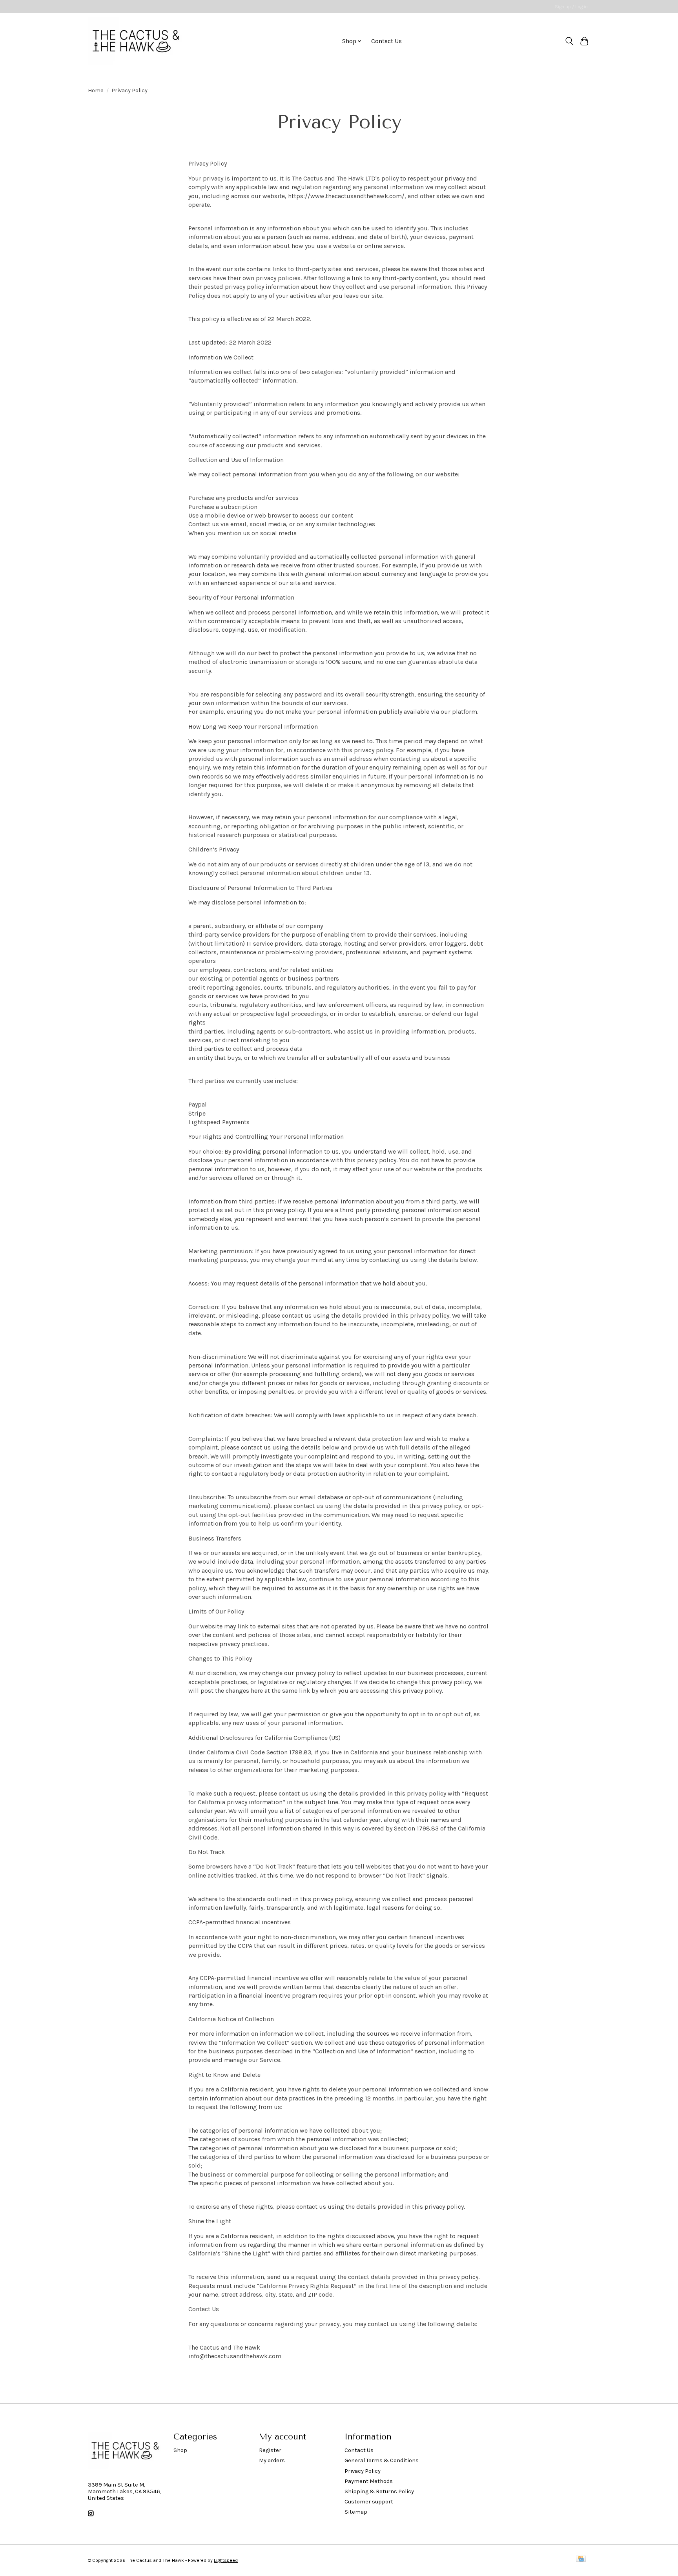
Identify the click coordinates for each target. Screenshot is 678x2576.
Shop (180, 2450)
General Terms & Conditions (382, 2460)
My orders (272, 2460)
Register (270, 2450)
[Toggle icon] (569, 41)
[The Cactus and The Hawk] (136, 41)
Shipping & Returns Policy (379, 2491)
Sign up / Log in (571, 7)
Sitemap (356, 2512)
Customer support (369, 2502)
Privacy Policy (363, 2471)
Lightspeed (226, 2560)
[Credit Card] (581, 2560)
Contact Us (386, 41)
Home (96, 90)
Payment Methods (369, 2481)
